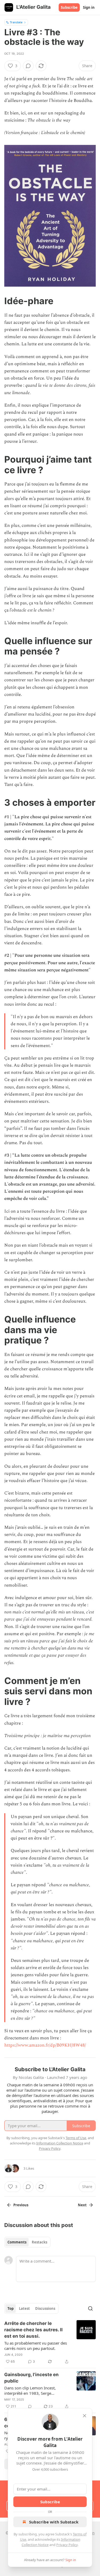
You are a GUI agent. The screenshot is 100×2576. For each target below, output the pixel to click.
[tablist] (27, 2242)
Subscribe (69, 7)
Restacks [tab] (39, 2242)
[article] (50, 2342)
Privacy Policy (67, 2545)
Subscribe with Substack (54, 2522)
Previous (21, 2205)
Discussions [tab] (45, 2308)
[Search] (90, 2308)
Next (82, 2205)
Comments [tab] (17, 2242)
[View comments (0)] (28, 66)
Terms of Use (76, 2138)
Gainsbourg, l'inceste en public (31, 2378)
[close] (85, 2416)
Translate (16, 22)
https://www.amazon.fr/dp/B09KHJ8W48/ (45, 2045)
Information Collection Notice (60, 2143)
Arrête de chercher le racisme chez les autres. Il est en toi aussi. (33, 2330)
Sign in (89, 7)
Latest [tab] (24, 2308)
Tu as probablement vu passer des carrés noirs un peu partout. (36, 2346)
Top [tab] (11, 2308)
